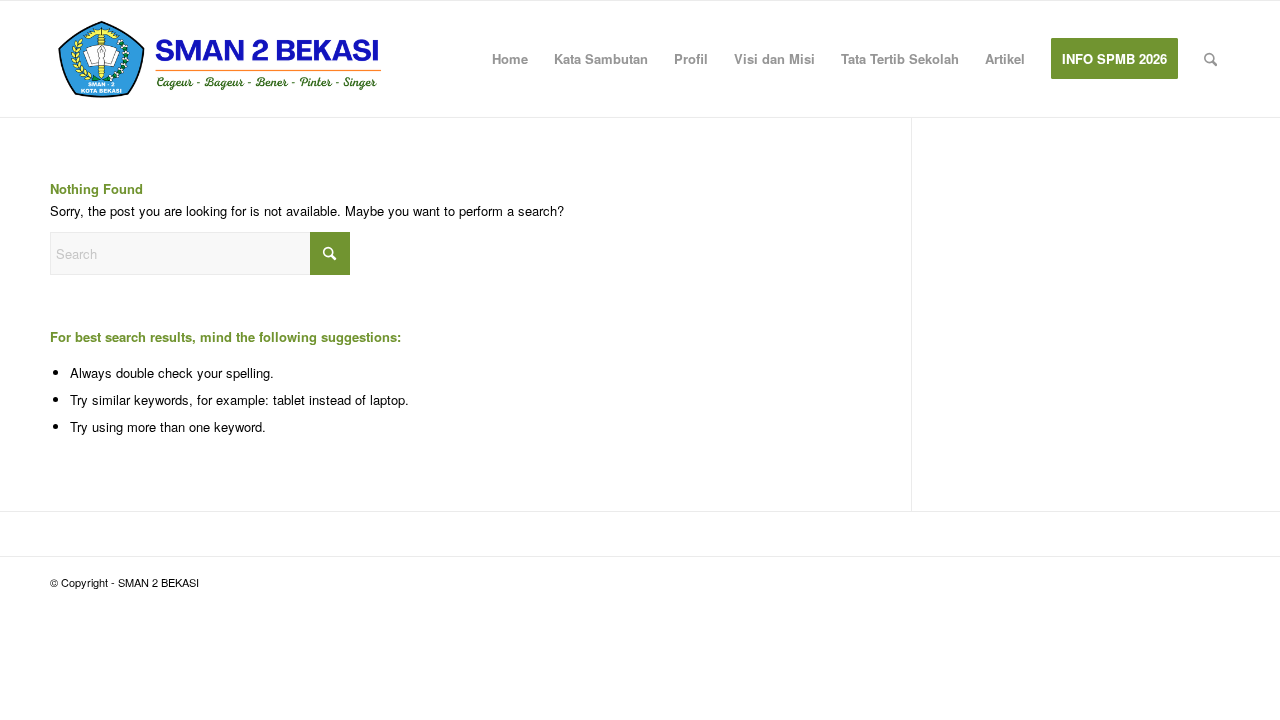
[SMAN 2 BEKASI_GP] (220, 59)
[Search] (1210, 59)
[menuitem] (510, 59)
